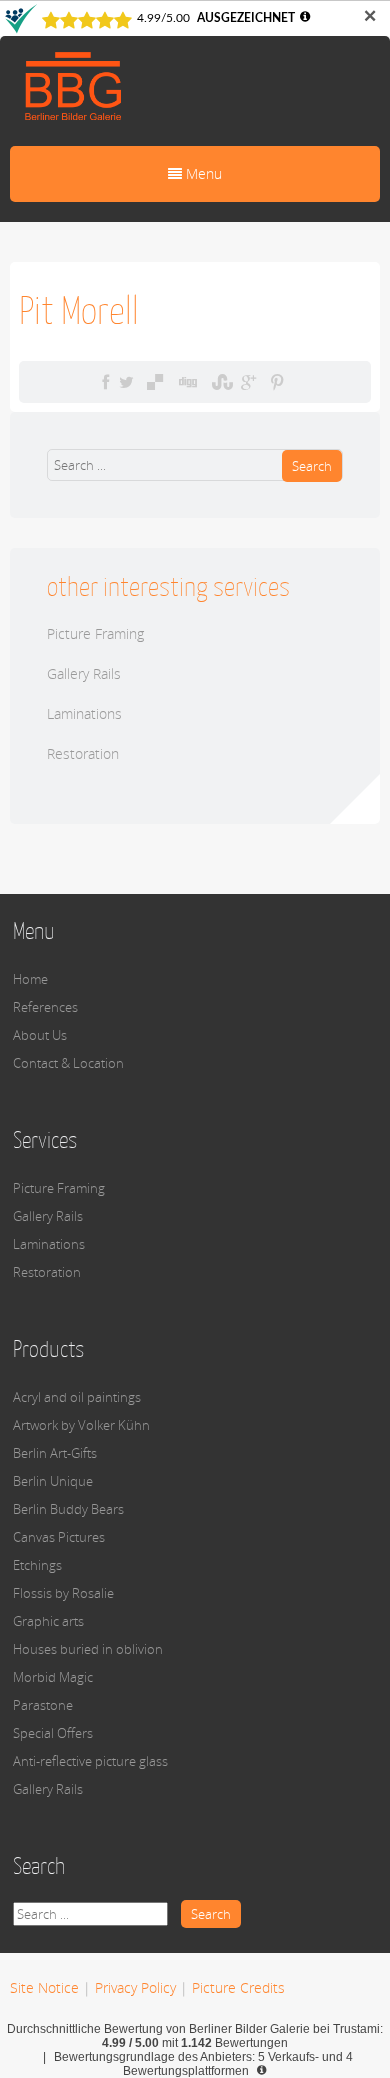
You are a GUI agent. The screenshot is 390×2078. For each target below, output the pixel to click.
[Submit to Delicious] (155, 382)
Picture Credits (238, 1987)
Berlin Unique (53, 1481)
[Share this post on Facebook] (105, 382)
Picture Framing (95, 633)
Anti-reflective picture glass (90, 1761)
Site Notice (44, 1987)
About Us (40, 1035)
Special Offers (53, 1733)
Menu (202, 173)
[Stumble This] (220, 382)
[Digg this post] (187, 382)
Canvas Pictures (59, 1537)
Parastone (43, 1705)
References (45, 1007)
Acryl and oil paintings (77, 1397)
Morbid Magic (53, 1677)
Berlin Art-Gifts (55, 1453)
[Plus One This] (248, 382)
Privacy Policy (135, 1987)
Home (30, 979)
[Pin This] (277, 382)
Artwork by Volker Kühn (81, 1425)
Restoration (83, 753)
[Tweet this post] (126, 382)
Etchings (37, 1565)
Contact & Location (68, 1063)
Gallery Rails (84, 673)
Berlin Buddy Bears (68, 1509)
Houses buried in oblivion (88, 1649)
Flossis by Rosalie (63, 1593)
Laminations (84, 713)
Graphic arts (48, 1621)
